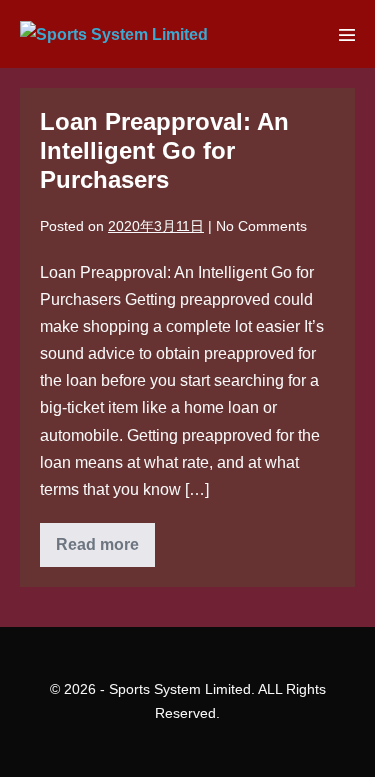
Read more (105, 551)
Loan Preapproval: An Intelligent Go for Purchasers (164, 150)
